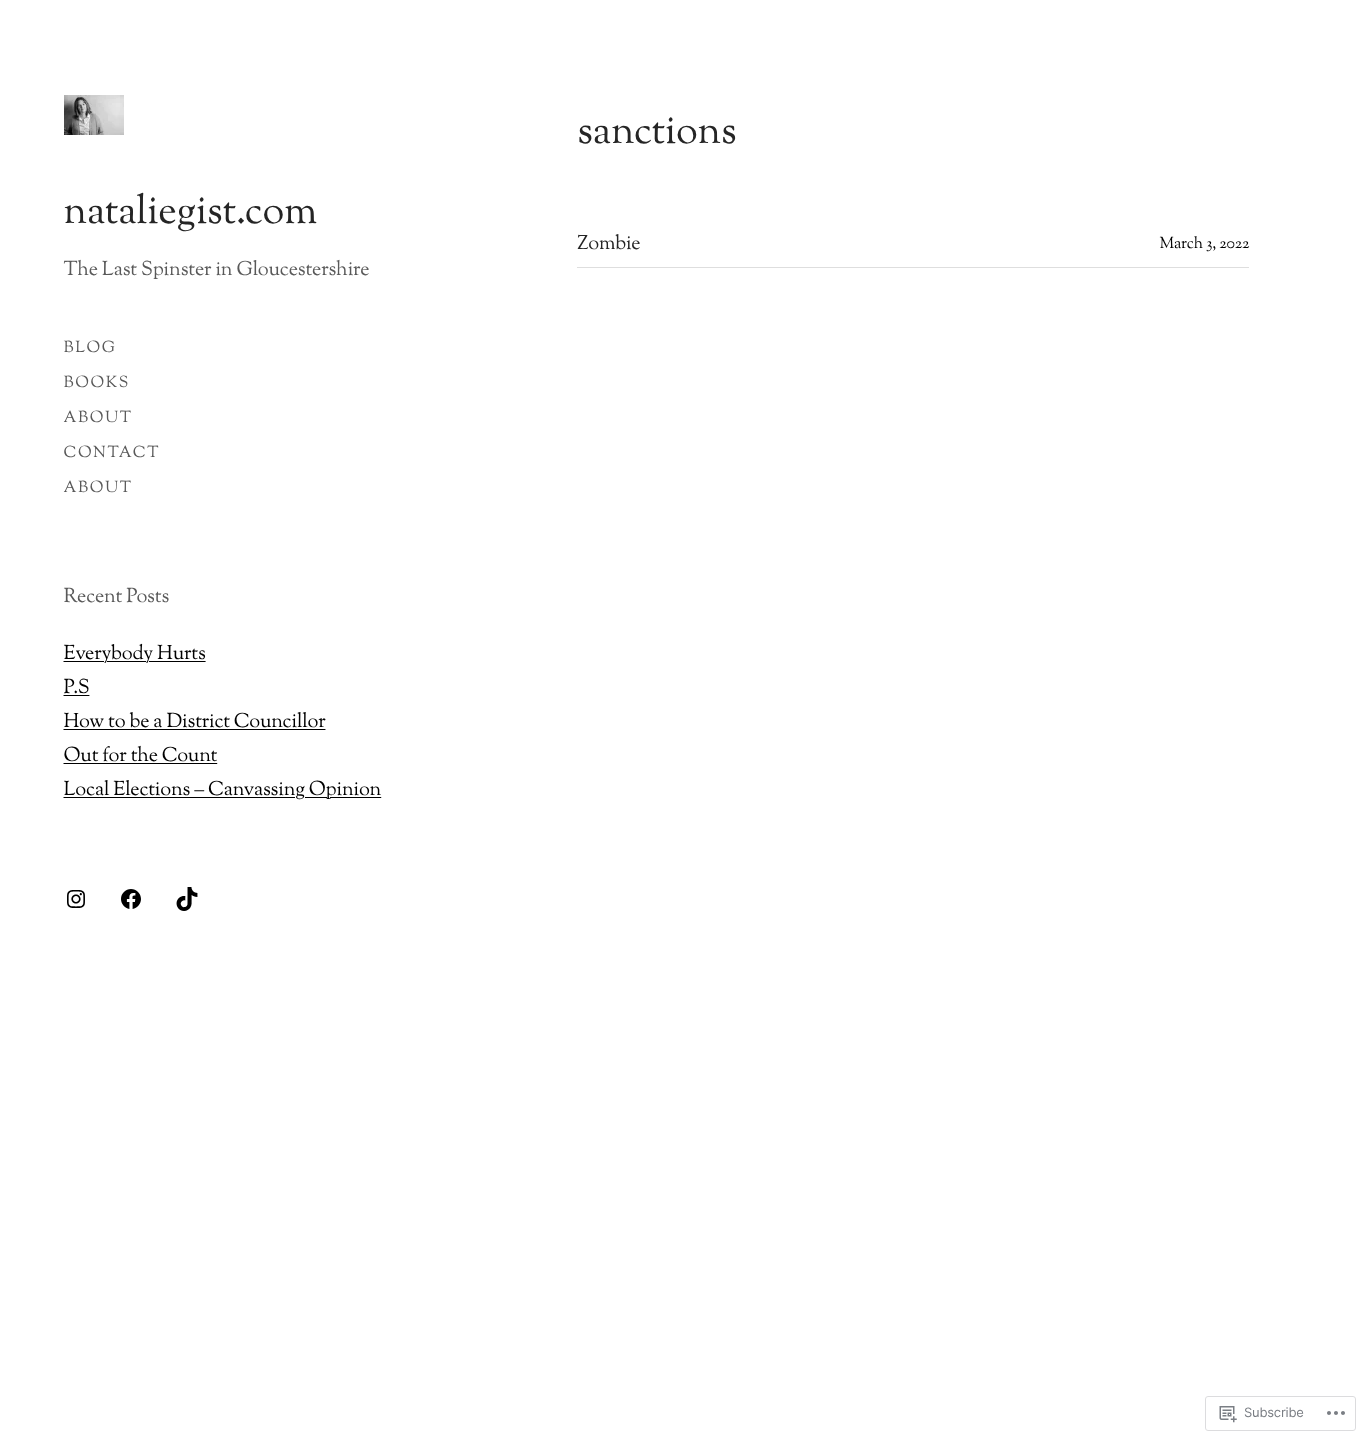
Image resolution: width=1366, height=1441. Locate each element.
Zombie (608, 245)
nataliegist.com (190, 214)
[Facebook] (131, 899)
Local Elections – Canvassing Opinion (223, 790)
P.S (77, 688)
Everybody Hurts (135, 654)
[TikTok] (187, 899)
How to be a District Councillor (195, 722)
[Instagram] (76, 899)
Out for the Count (141, 756)
